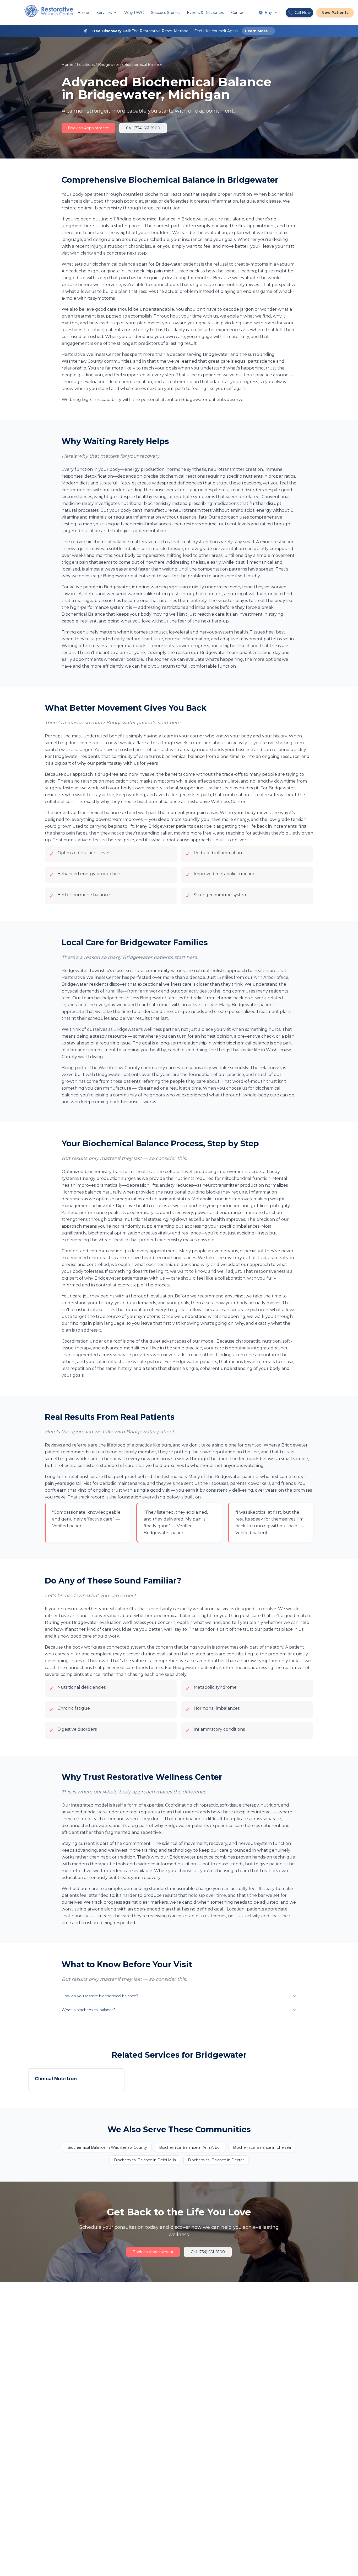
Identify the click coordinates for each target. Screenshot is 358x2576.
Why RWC (134, 13)
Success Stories (165, 13)
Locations (86, 65)
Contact (238, 13)
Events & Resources (205, 13)
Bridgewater (109, 65)
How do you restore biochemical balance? (100, 1996)
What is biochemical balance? (89, 2010)
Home (83, 13)
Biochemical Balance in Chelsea (262, 2147)
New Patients (335, 13)
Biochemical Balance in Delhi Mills (145, 2160)
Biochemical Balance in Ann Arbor (190, 2147)
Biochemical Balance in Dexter (216, 2160)
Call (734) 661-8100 (143, 128)
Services (104, 13)
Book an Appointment (88, 128)
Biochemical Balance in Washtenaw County (107, 2147)
